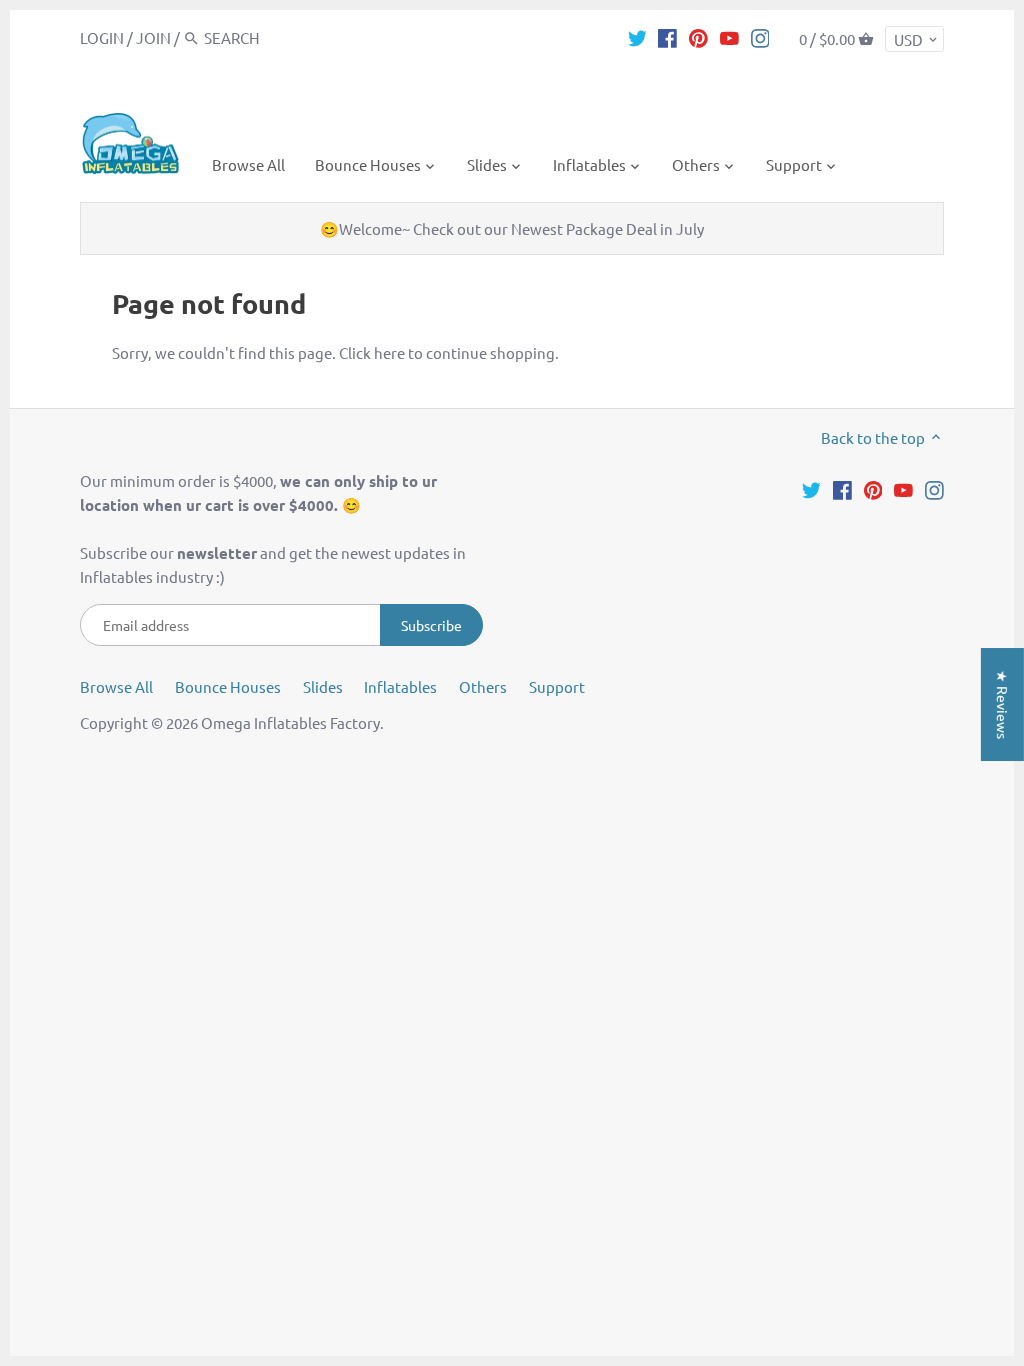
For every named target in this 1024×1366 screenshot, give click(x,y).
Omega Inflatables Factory (290, 722)
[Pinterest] (698, 37)
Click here (372, 352)
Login (102, 37)
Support (557, 686)
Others (483, 686)
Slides (323, 686)
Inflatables (400, 686)
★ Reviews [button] (1003, 704)
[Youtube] (729, 37)
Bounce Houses (228, 686)
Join (153, 37)
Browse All (116, 686)
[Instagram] (760, 37)
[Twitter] (637, 37)
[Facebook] (667, 37)
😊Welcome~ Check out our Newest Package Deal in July (512, 228)
